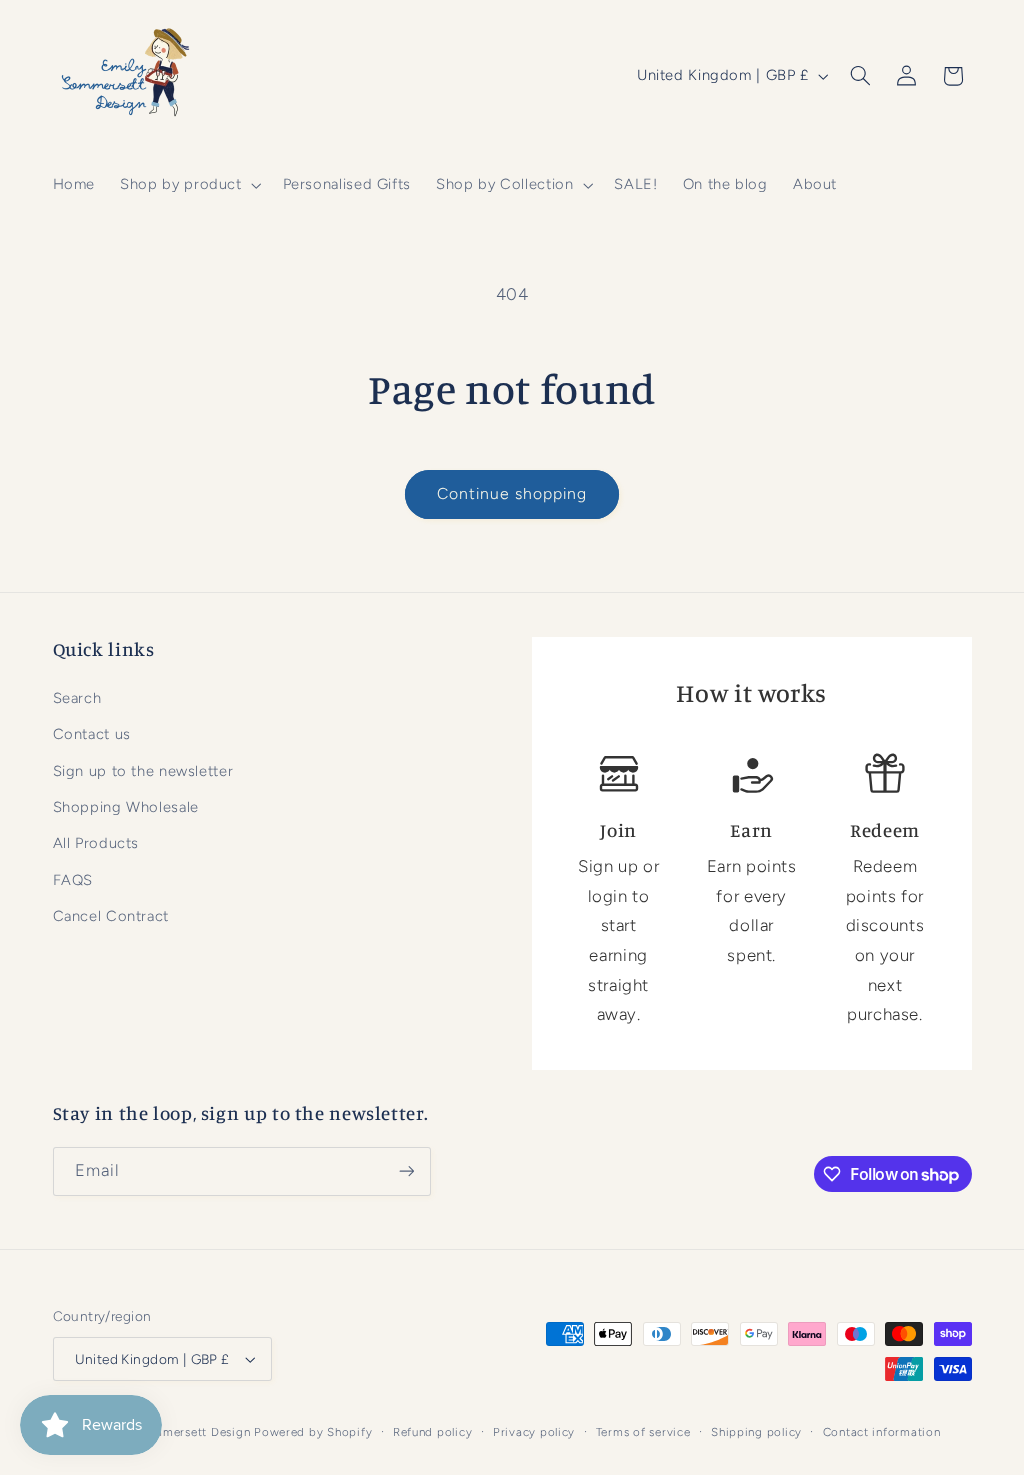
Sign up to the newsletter (143, 771)
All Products (96, 843)
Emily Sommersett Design (175, 1432)
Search (77, 698)
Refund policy (433, 1432)
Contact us (92, 734)
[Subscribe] (406, 1171)
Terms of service (643, 1432)
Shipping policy (756, 1432)
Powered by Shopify (313, 1432)
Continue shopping (512, 493)
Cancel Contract (111, 916)
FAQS (73, 880)
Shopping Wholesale (126, 807)
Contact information (882, 1432)
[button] (189, 185)
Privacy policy (534, 1432)
